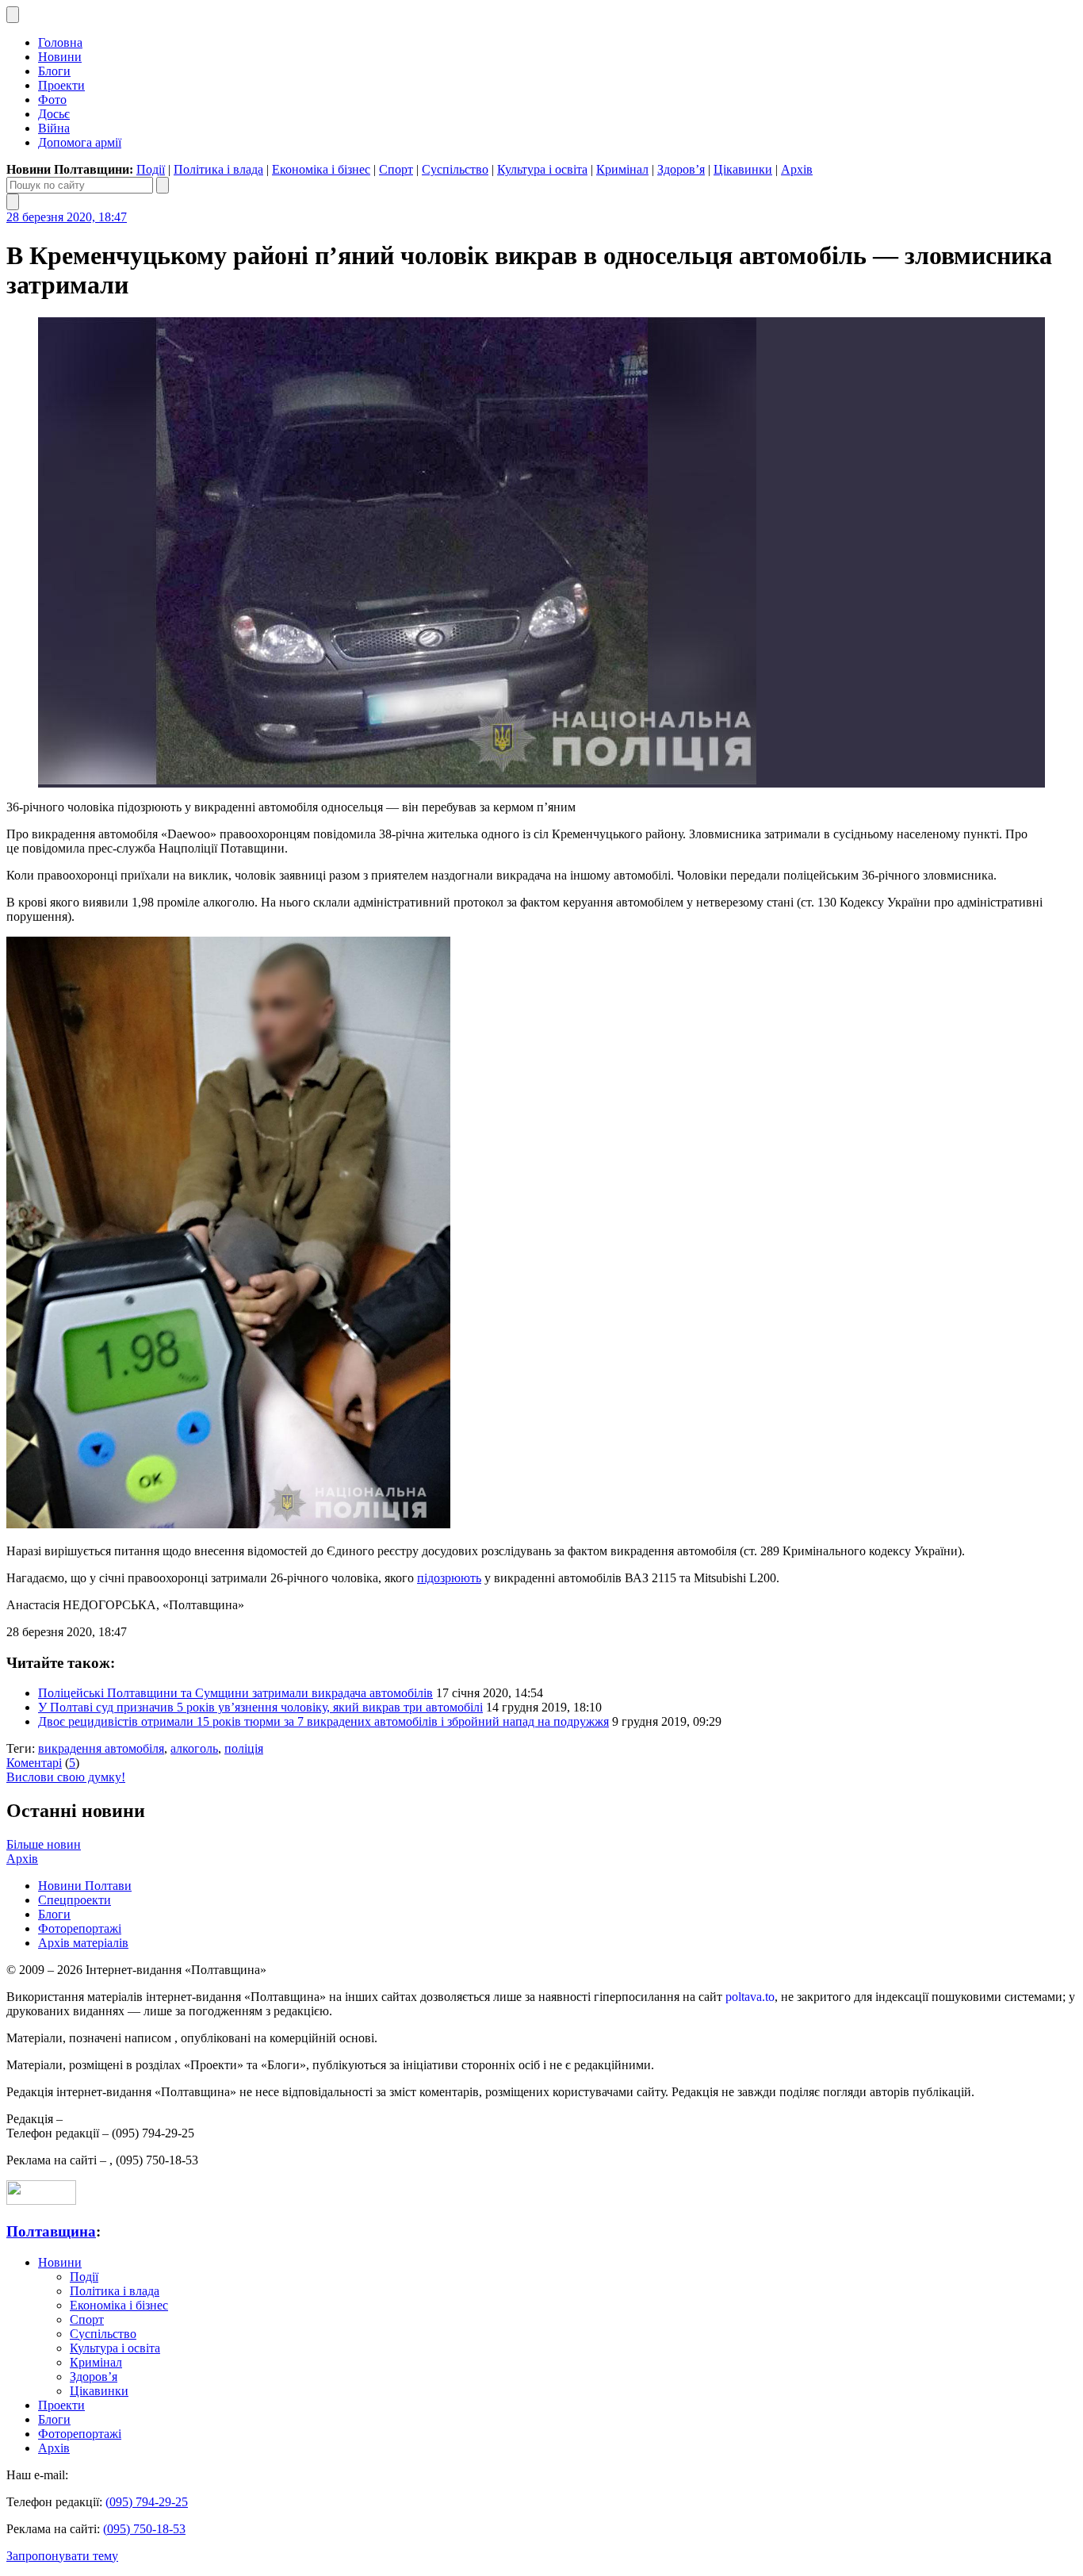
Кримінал (622, 169)
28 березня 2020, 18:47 (67, 217)
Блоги (54, 71)
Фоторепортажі (80, 1928)
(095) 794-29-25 (147, 2502)
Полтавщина (51, 2231)
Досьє (54, 114)
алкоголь (194, 1748)
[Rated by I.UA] (41, 2200)
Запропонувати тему (62, 2556)
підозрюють (449, 1578)
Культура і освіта (542, 169)
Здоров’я (681, 169)
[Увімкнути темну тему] (13, 15)
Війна (54, 128)
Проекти (61, 85)
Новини (60, 57)
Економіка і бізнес (321, 169)
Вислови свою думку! (66, 1777)
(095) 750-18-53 (144, 2529)
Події (151, 169)
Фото (52, 100)
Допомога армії (80, 142)
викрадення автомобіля (101, 1748)
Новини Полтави (85, 1886)
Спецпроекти (75, 1900)
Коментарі (34, 1763)
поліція (244, 1748)
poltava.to (750, 1997)
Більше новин (44, 1844)
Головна (60, 42)
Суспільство (455, 169)
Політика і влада (218, 169)
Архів (797, 169)
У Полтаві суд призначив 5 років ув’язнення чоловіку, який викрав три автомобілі (260, 1707)
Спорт (396, 169)
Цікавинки (743, 169)
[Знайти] (163, 185)
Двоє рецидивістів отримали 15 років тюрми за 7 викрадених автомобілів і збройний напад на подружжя (323, 1721)
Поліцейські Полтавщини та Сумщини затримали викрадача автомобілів (235, 1693)
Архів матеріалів (83, 1943)
